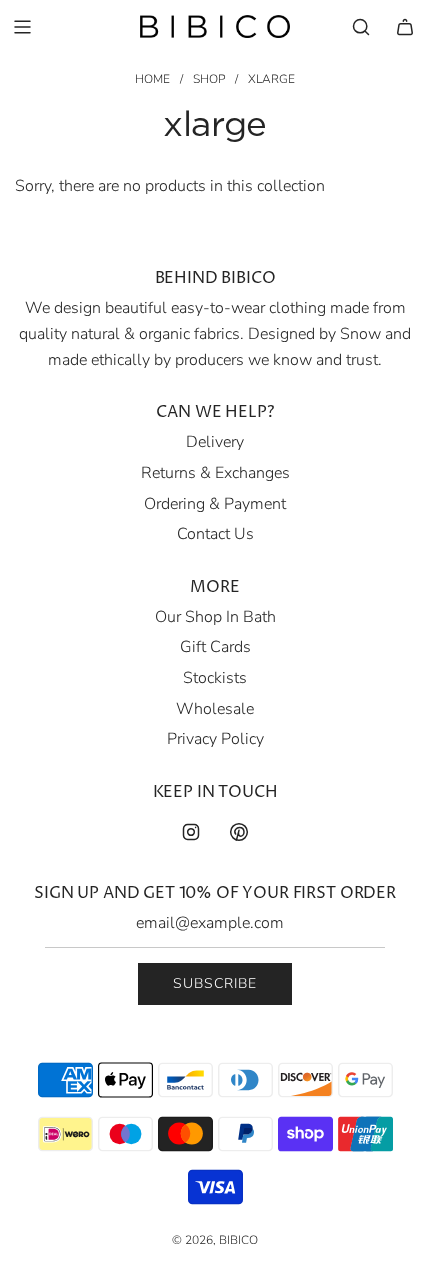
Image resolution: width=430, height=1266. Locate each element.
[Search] (361, 27)
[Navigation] (22, 27)
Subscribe (215, 983)
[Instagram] (191, 832)
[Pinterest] (239, 832)
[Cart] (405, 27)
